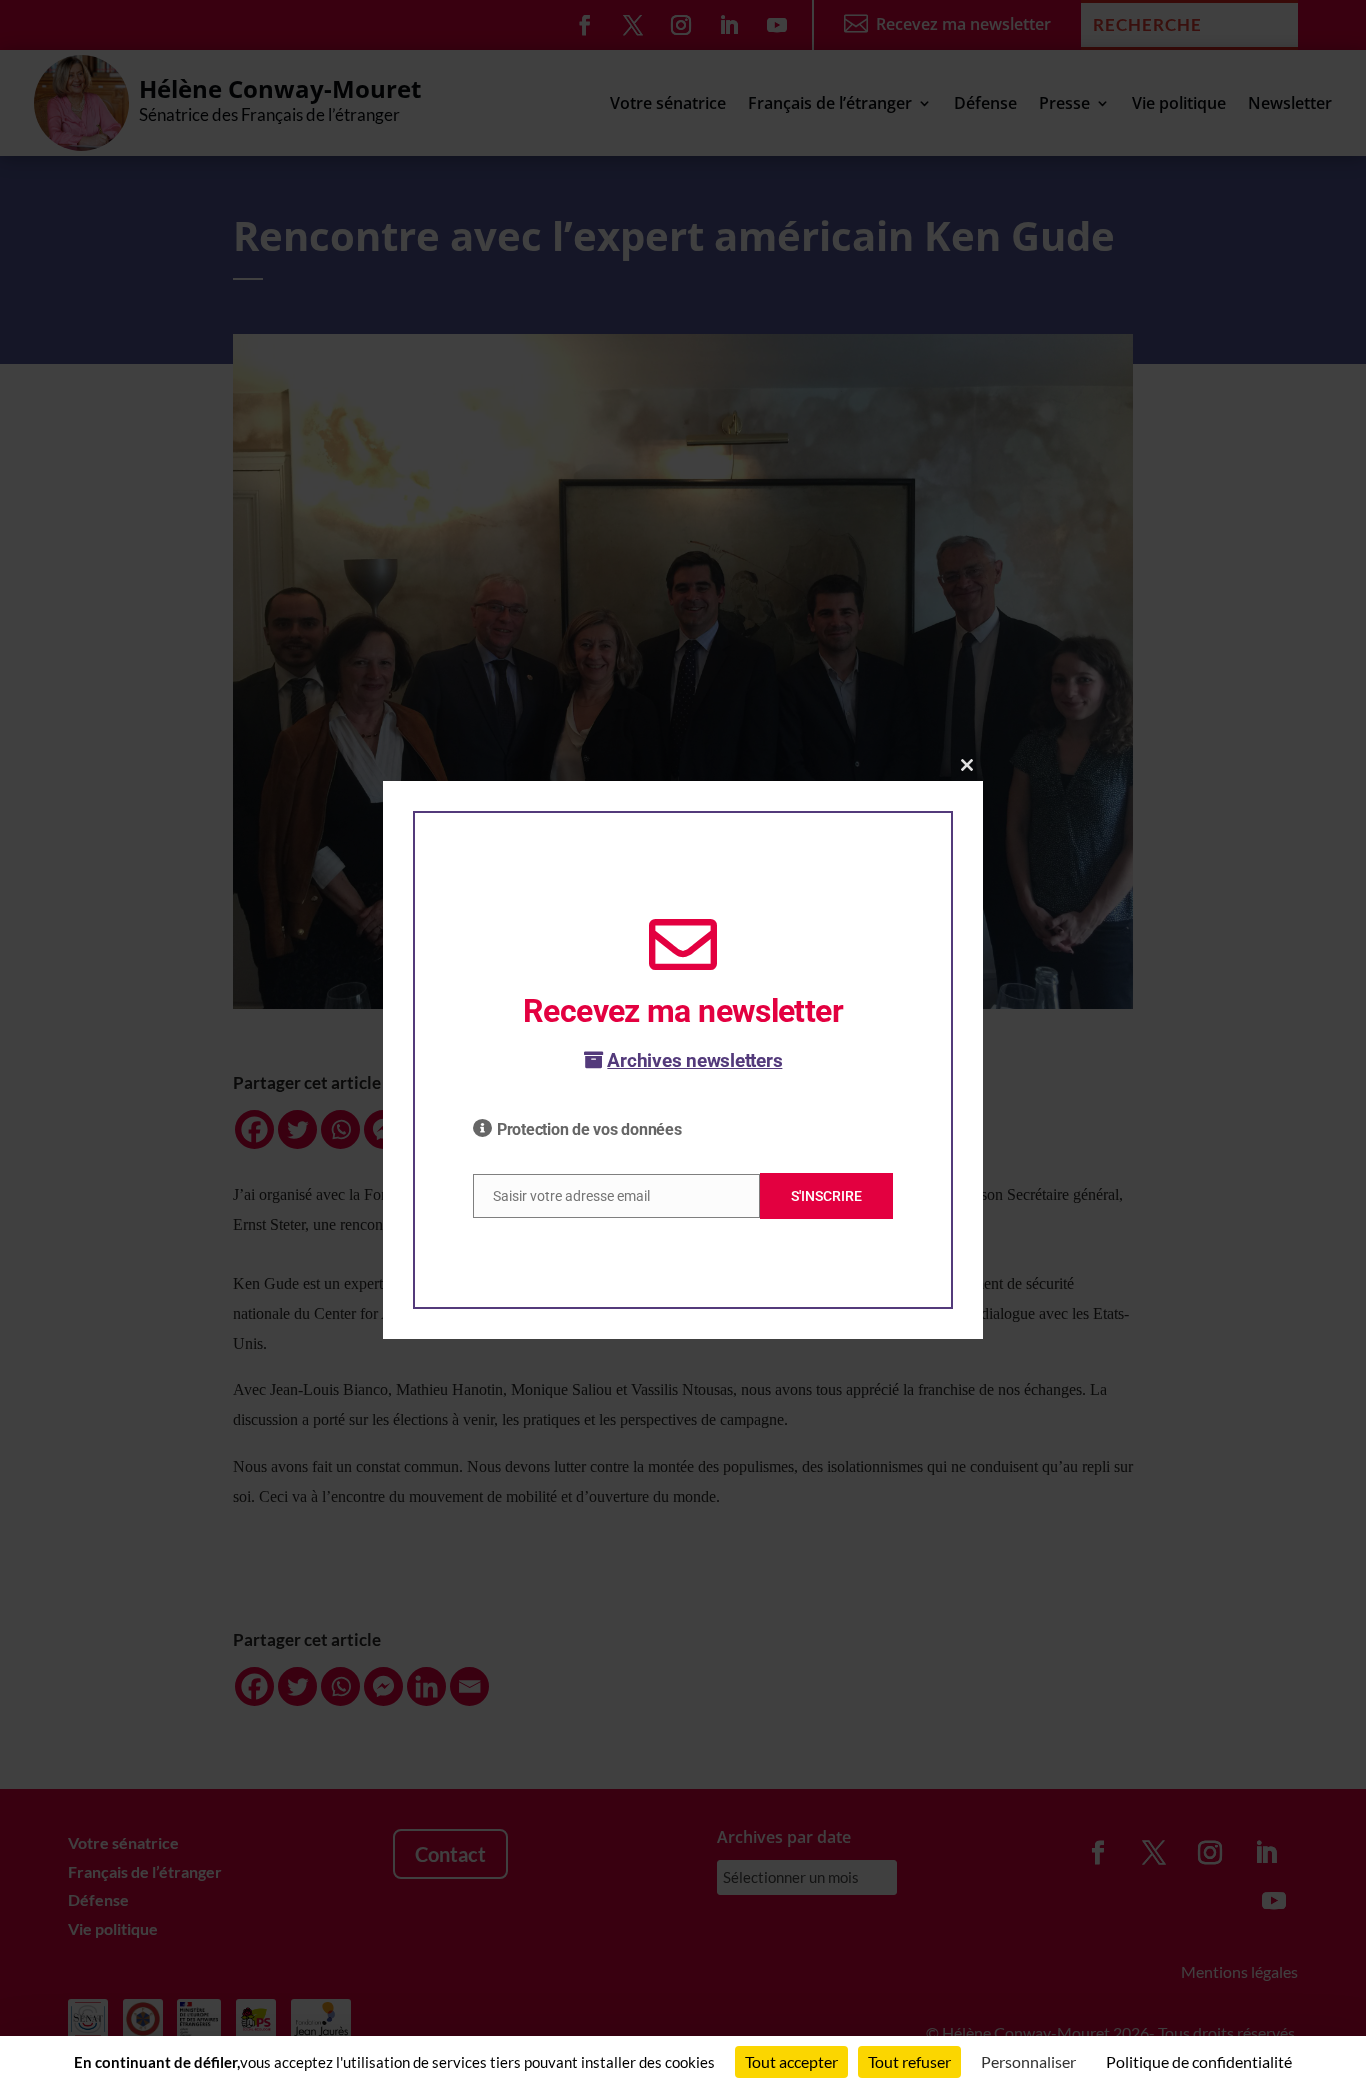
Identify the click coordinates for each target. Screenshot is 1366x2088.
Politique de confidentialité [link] (1199, 2061)
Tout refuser (909, 2061)
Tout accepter (791, 2061)
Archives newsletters (694, 1060)
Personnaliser (1028, 2061)
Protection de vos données (589, 1129)
